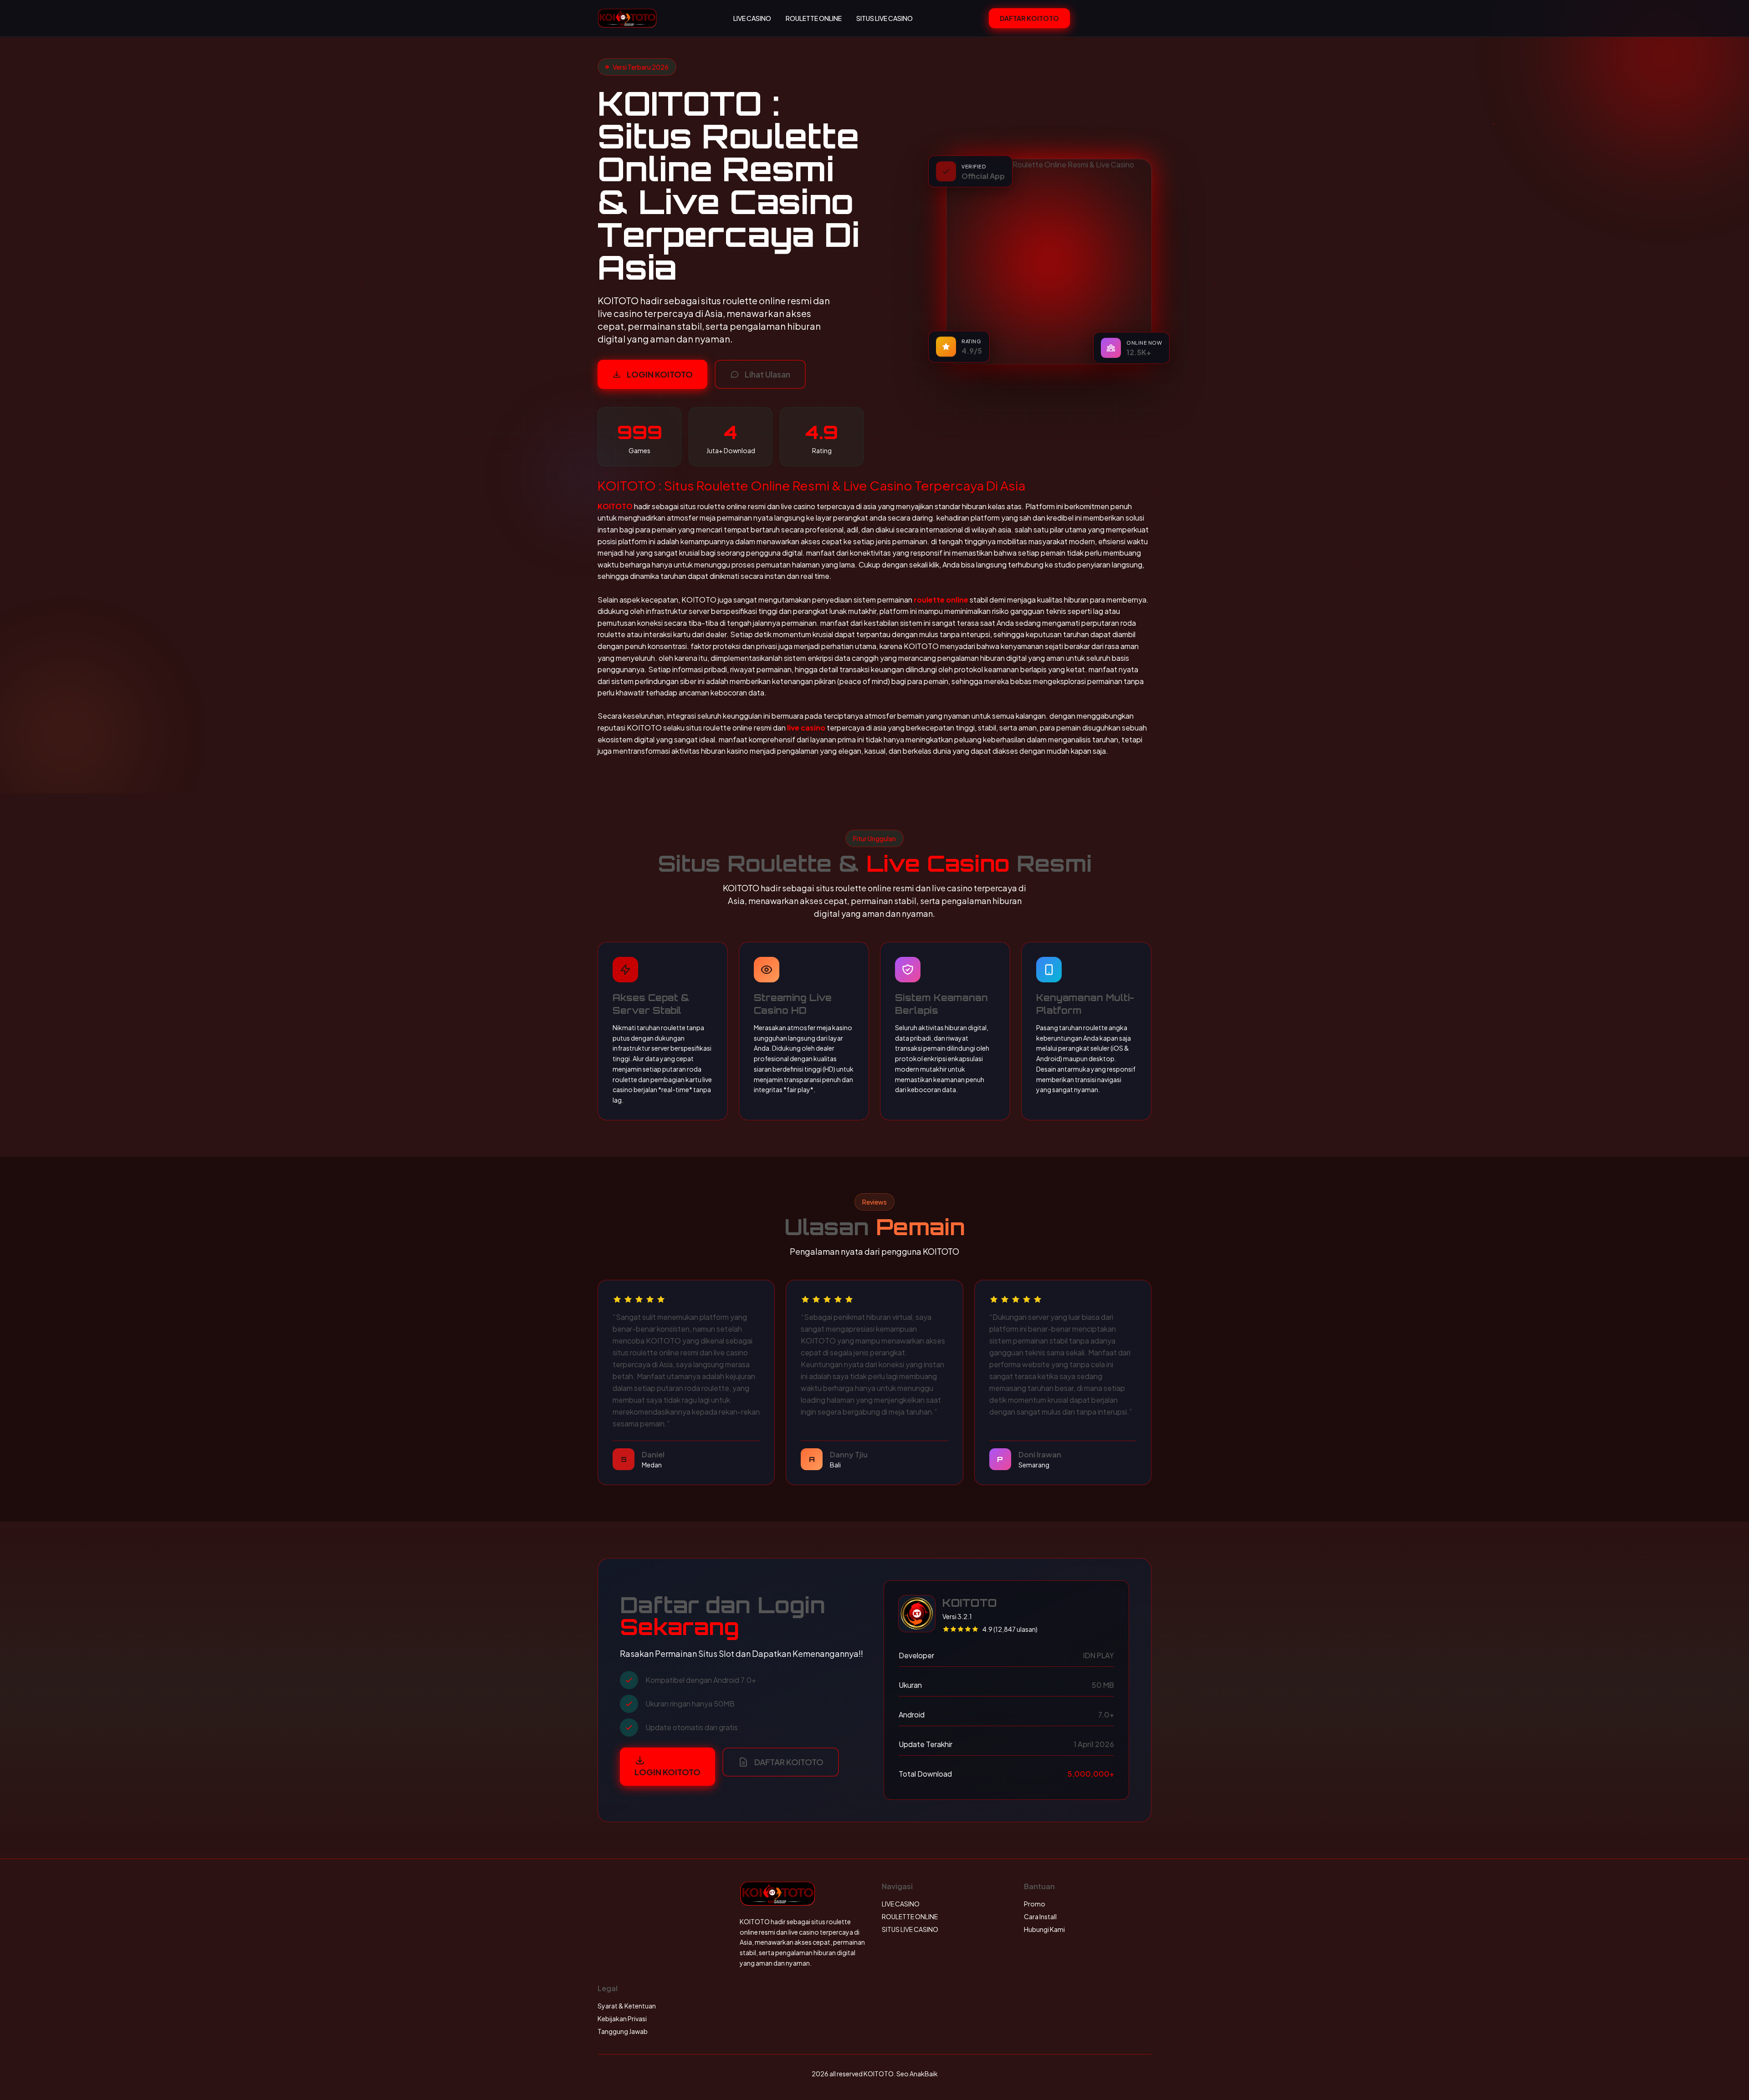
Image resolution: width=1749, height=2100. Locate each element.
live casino (806, 728)
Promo (1035, 1904)
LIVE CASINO (752, 18)
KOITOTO (615, 506)
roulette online (941, 600)
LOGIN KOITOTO (660, 374)
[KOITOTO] (627, 18)
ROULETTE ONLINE (814, 18)
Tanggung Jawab (623, 2031)
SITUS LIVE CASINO (885, 18)
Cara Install (1040, 1916)
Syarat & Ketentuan (627, 2006)
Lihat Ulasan (767, 374)
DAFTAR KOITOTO (1029, 18)
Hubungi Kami (1044, 1929)
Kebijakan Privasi (622, 2018)
